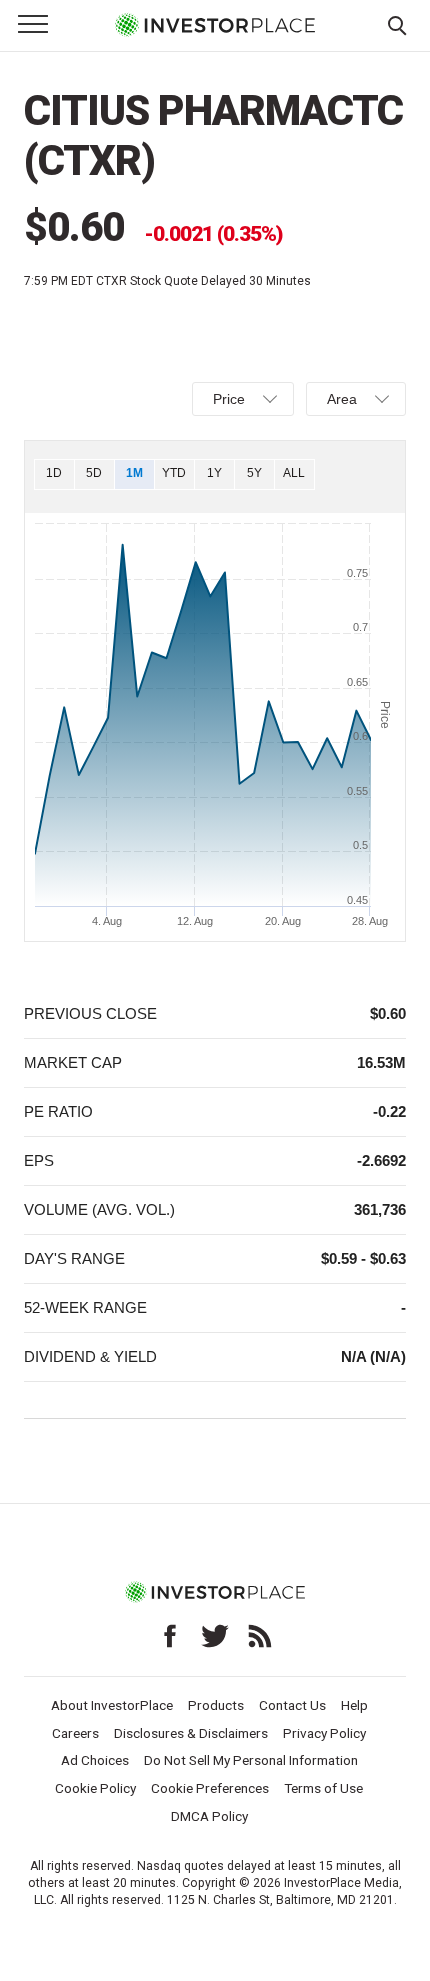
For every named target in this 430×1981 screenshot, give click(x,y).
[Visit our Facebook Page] (170, 1636)
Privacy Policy (324, 1733)
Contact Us (292, 1705)
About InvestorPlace (112, 1705)
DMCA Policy (209, 1816)
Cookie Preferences (210, 1788)
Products (216, 1705)
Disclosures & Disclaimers (191, 1733)
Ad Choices (95, 1760)
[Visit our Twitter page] (215, 1636)
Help (354, 1705)
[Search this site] (397, 24)
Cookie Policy (95, 1788)
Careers (75, 1733)
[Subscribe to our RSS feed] (260, 1636)
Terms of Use (323, 1788)
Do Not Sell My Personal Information (251, 1760)
